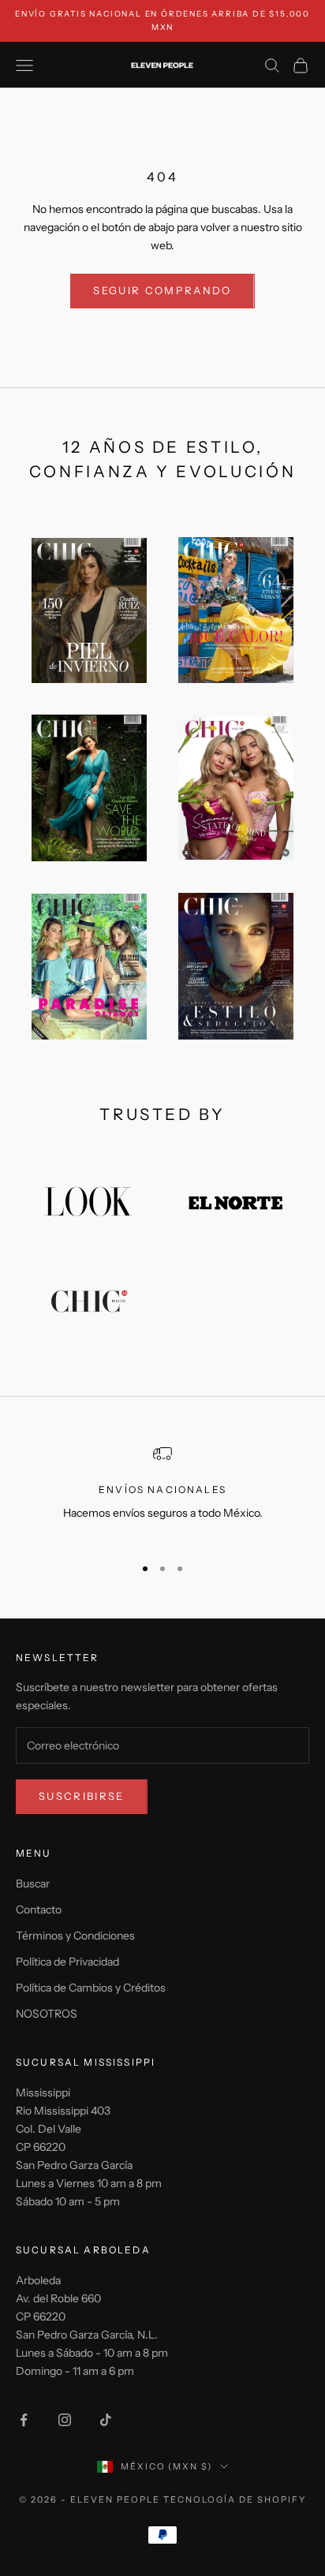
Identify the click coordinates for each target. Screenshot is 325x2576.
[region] (162, 1493)
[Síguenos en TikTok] (106, 2420)
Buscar (33, 1883)
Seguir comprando (162, 290)
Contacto (39, 1910)
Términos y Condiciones (75, 1936)
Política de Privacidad (67, 1962)
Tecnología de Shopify (235, 2499)
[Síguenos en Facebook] (24, 2420)
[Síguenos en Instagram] (65, 2420)
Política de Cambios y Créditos (91, 1988)
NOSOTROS (47, 2014)
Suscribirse (82, 1796)
